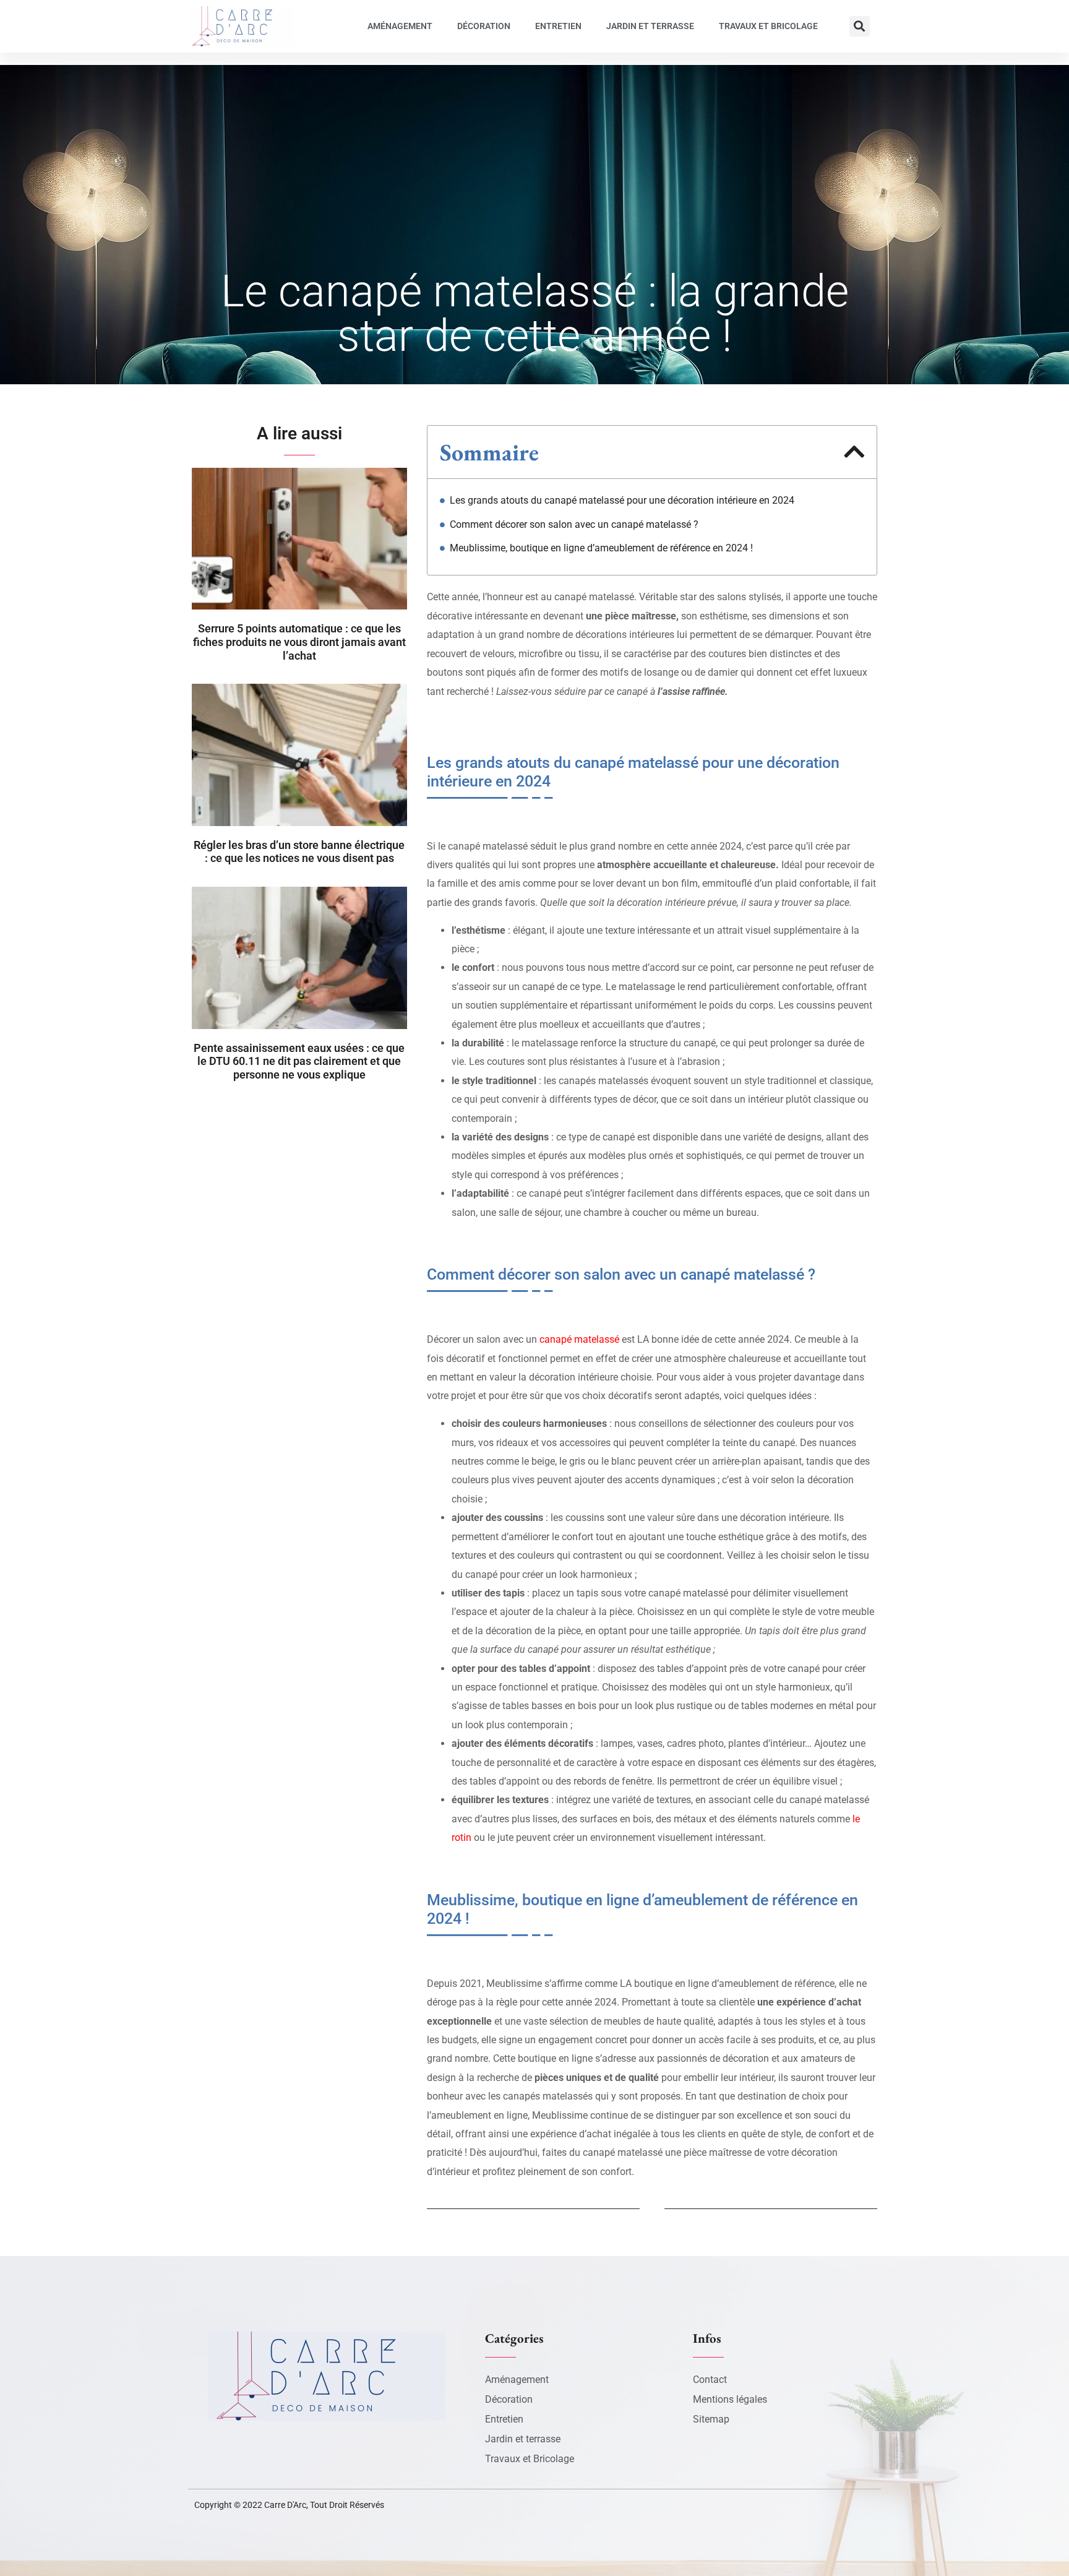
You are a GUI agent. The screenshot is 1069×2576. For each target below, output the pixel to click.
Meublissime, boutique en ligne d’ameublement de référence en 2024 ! (601, 548)
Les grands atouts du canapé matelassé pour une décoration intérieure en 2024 (622, 500)
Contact (710, 2380)
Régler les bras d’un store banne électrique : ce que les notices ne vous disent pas (299, 852)
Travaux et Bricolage (768, 26)
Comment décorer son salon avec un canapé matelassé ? (574, 524)
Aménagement (400, 26)
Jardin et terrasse (650, 26)
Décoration (484, 26)
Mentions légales (730, 2399)
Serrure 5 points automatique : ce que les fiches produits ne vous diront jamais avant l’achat (299, 642)
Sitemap (711, 2419)
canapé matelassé (579, 1339)
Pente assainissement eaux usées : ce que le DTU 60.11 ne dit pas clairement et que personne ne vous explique (299, 1061)
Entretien (558, 26)
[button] (860, 26)
